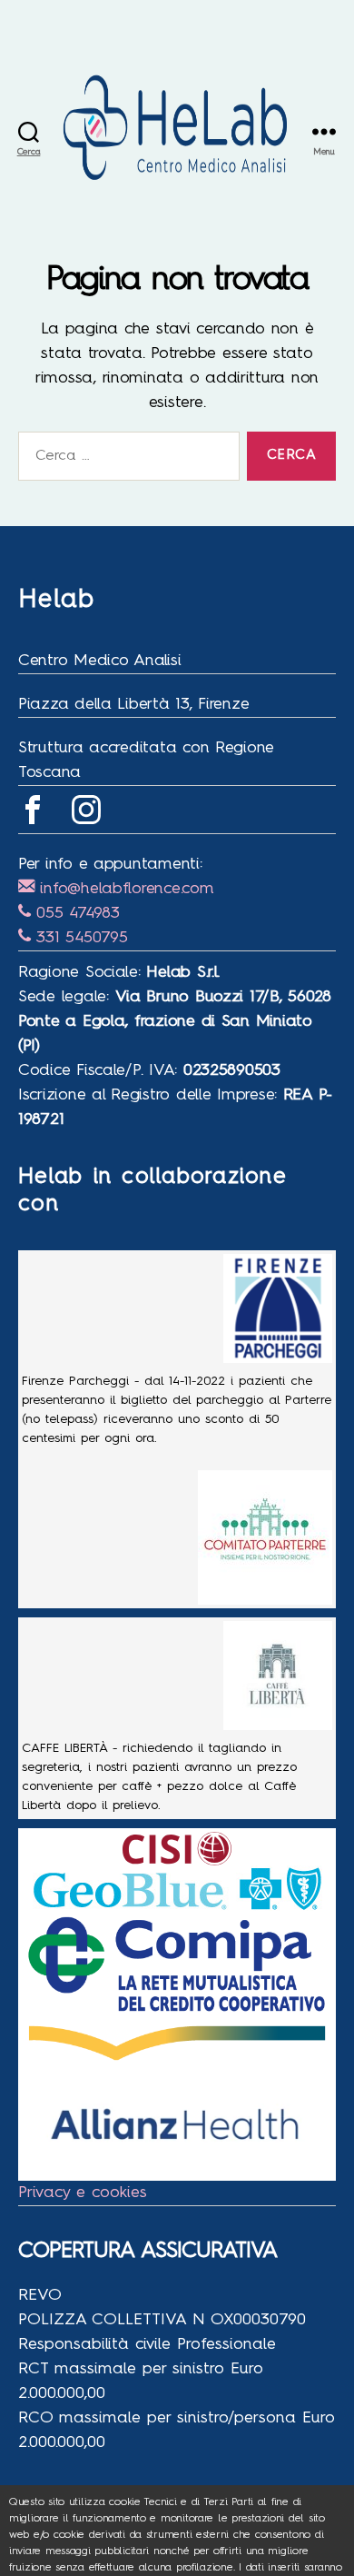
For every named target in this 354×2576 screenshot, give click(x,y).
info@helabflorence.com (124, 889)
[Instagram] (86, 810)
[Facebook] (33, 810)
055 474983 (75, 913)
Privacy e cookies (83, 2193)
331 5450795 (79, 938)
